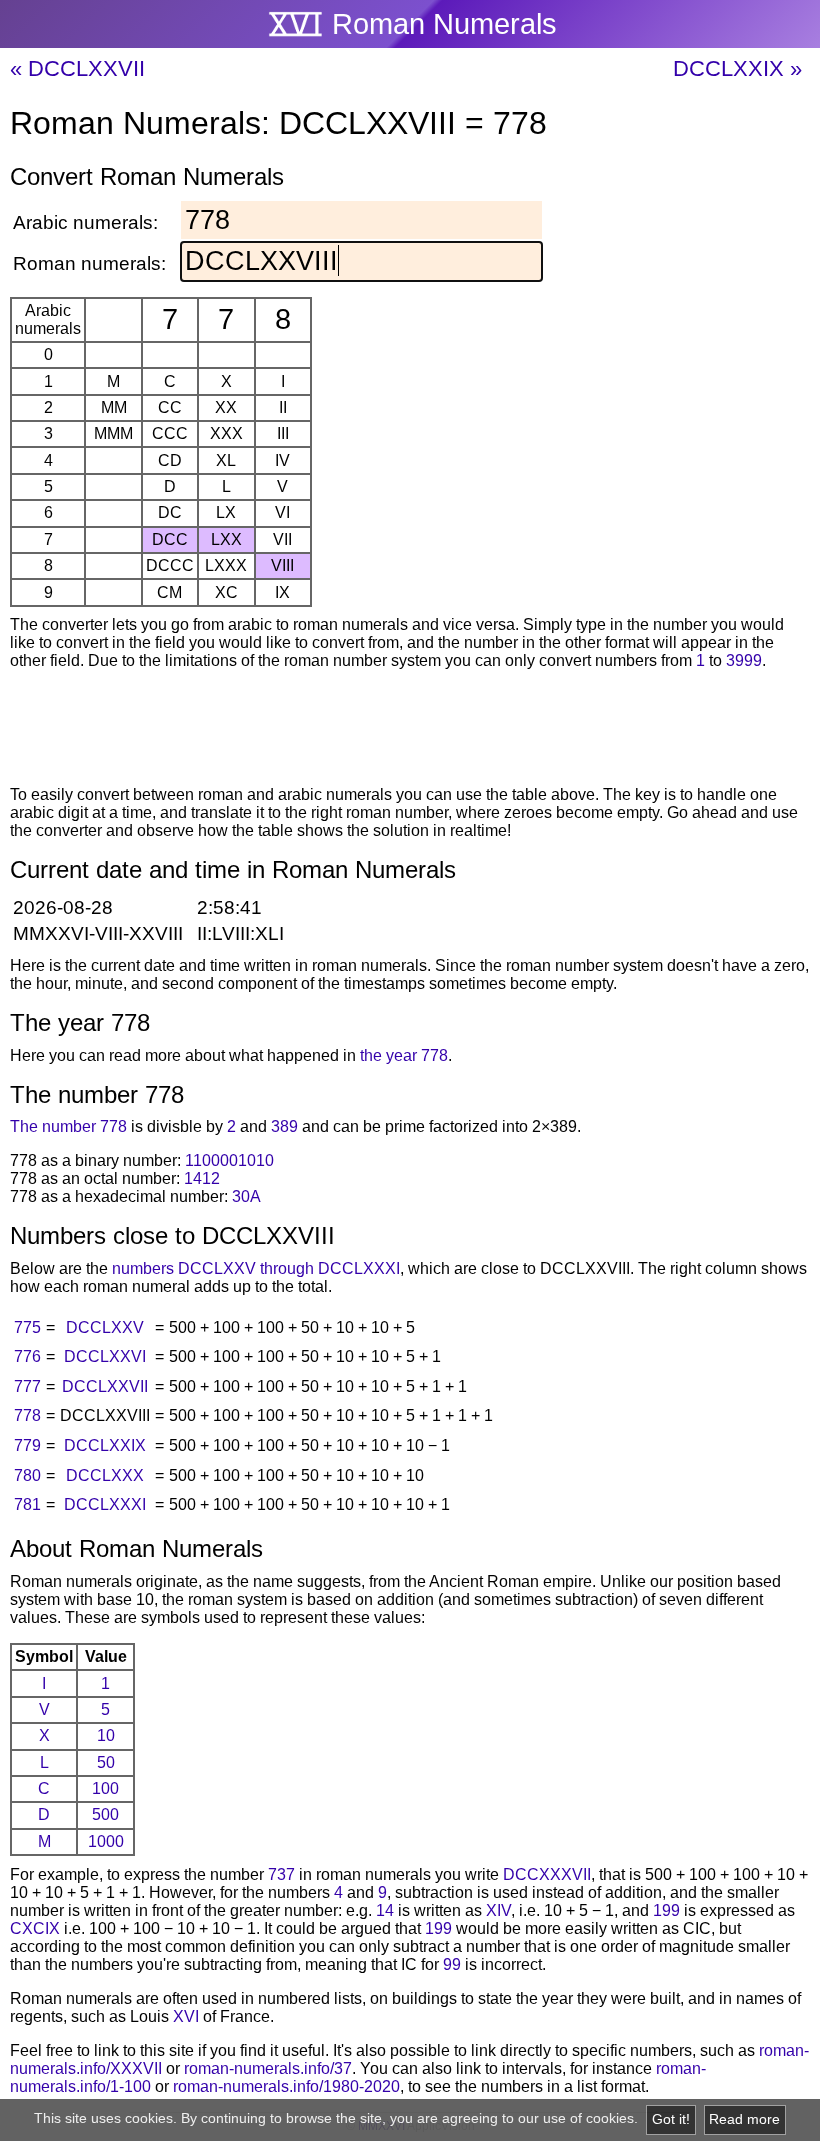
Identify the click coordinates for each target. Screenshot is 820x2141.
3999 (744, 660)
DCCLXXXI (105, 1504)
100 (105, 1788)
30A (246, 1196)
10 (106, 1735)
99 (452, 1964)
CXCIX (35, 1928)
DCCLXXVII (105, 1386)
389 (284, 1126)
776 (27, 1356)
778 (27, 1415)
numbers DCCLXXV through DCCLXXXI (256, 1268)
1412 (202, 1178)
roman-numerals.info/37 (268, 2068)
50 (106, 1762)
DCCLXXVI (105, 1356)
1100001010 (229, 1160)
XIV (498, 1910)
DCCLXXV (105, 1327)
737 (281, 1874)
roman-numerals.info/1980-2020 (286, 2086)
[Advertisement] (410, 731)
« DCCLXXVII (77, 68)
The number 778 (68, 1126)
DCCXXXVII (547, 1874)
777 (27, 1386)
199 (666, 1910)
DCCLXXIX (105, 1445)
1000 (106, 1841)
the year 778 (404, 1055)
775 (27, 1327)
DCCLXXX (105, 1475)
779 (27, 1445)
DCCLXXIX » (737, 68)
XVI (186, 2016)
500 (105, 1814)
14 (385, 1910)
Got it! (671, 2119)
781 (27, 1504)
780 (27, 1475)
